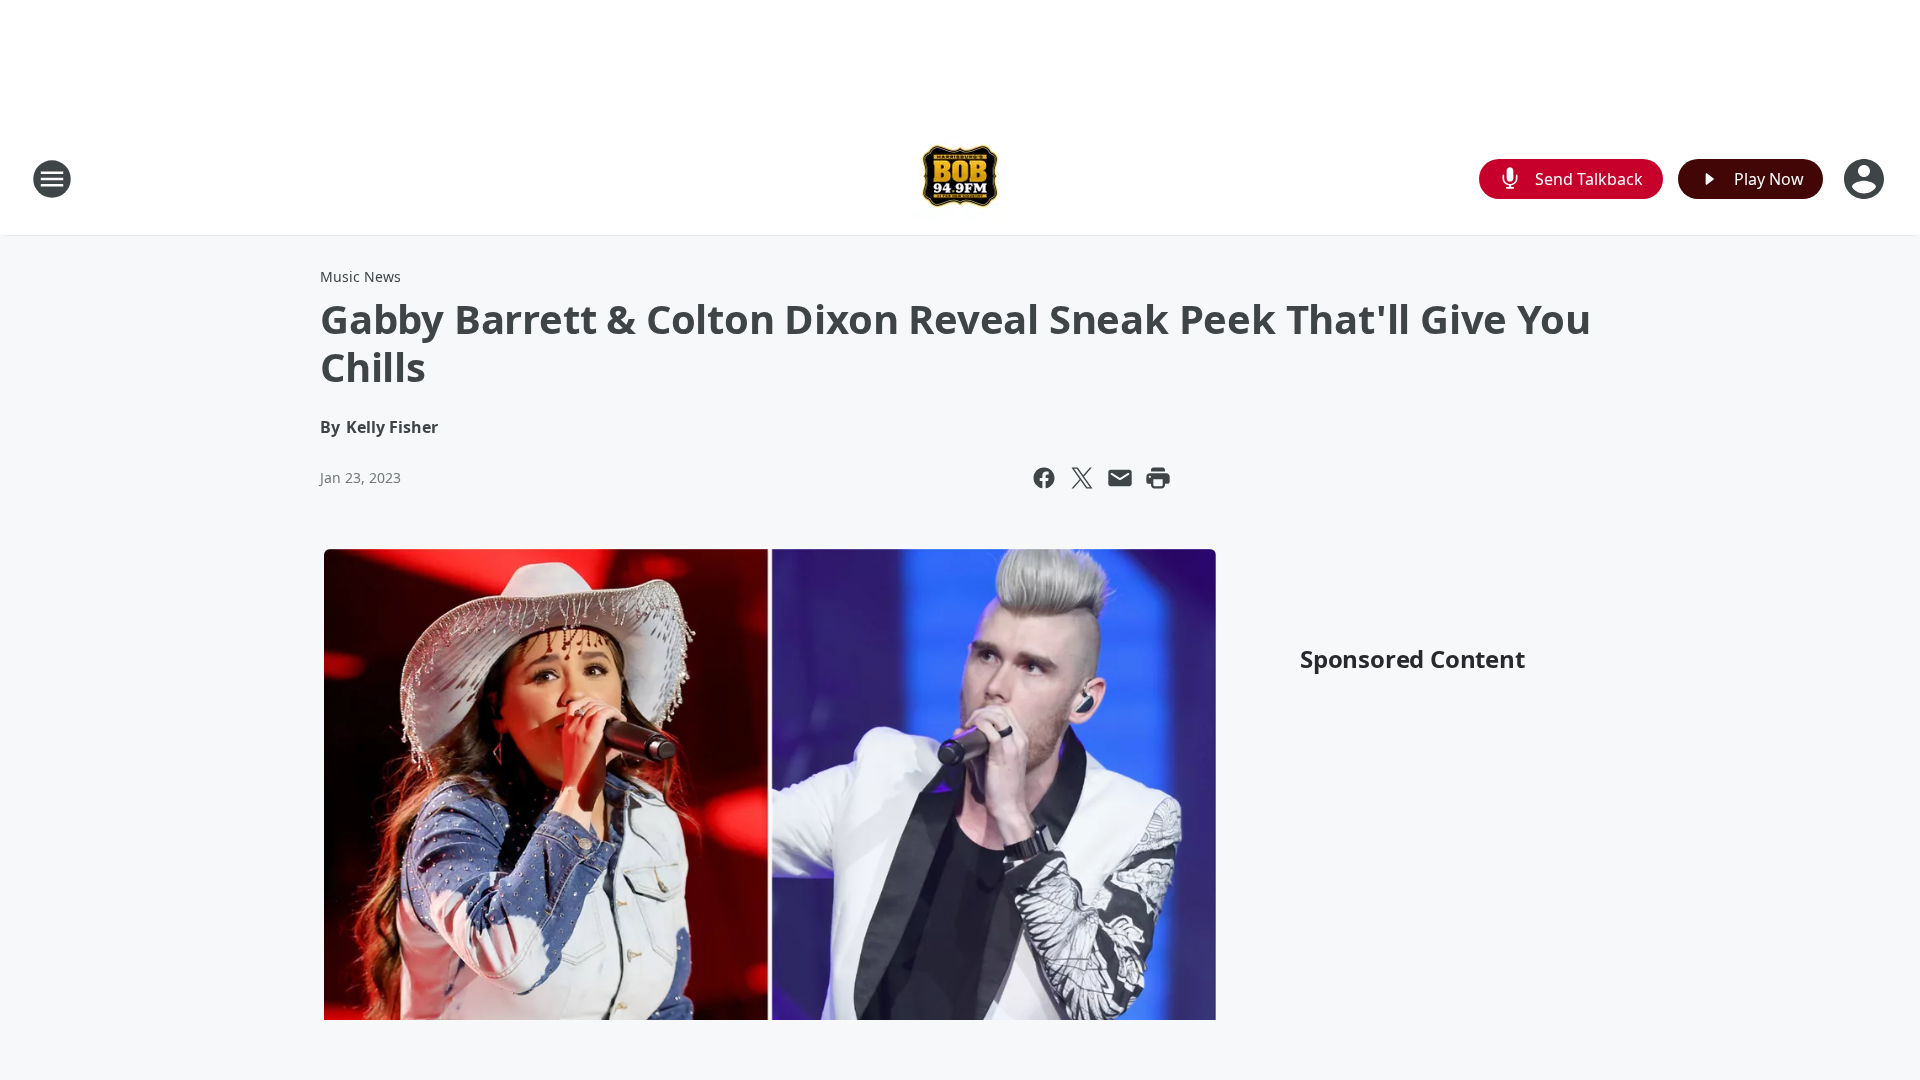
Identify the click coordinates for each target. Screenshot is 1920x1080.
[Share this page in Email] (1120, 478)
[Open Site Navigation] (52, 179)
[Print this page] (1158, 478)
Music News (360, 276)
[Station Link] (960, 178)
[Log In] (1866, 179)
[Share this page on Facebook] (1044, 478)
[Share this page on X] (1082, 478)
